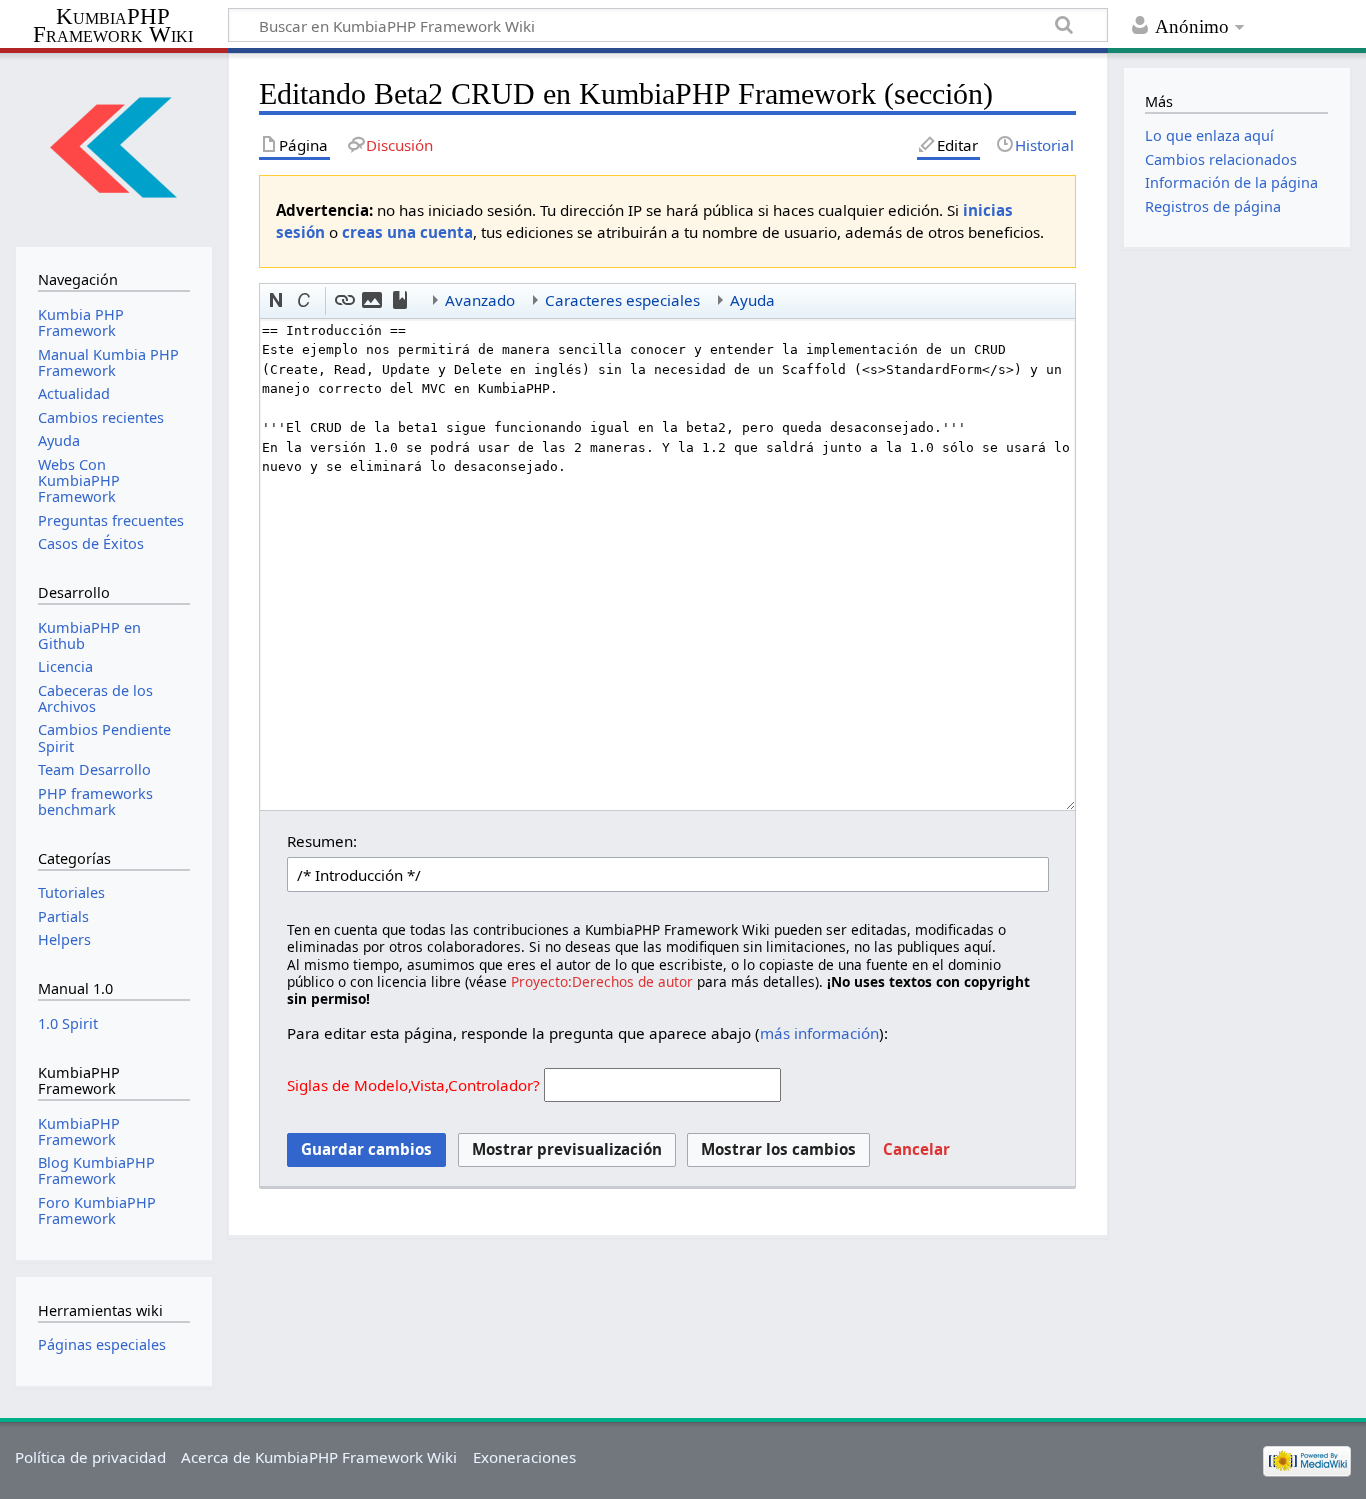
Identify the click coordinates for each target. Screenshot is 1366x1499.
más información (819, 1033)
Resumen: (322, 841)
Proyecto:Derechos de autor (602, 981)
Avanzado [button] (480, 300)
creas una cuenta (407, 232)
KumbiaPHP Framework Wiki (113, 26)
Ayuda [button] (752, 300)
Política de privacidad (90, 1457)
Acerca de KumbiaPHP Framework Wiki (319, 1457)
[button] (277, 301)
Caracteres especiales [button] (622, 300)
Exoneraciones (524, 1457)
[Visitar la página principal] (113, 147)
